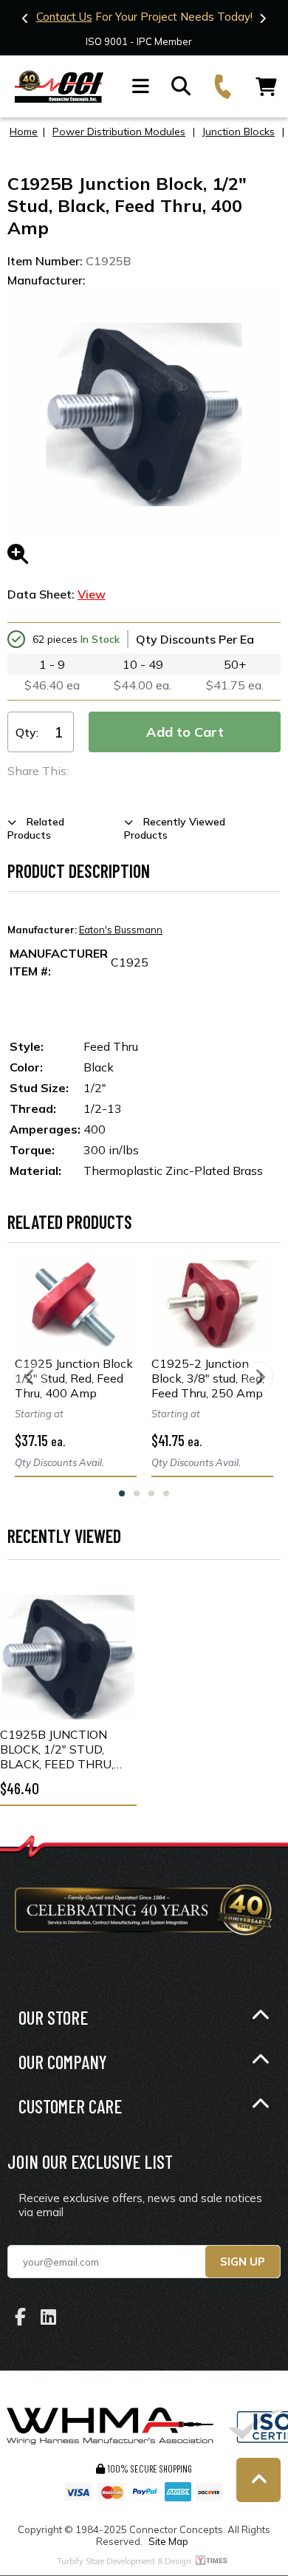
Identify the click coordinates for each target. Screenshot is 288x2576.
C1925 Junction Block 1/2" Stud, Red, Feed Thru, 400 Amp (74, 1378)
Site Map (168, 2541)
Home (24, 132)
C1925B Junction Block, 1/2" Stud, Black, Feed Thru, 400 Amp (57, 1749)
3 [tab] (151, 1493)
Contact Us (64, 17)
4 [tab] (166, 1493)
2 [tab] (137, 1493)
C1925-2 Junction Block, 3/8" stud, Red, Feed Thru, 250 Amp (208, 1378)
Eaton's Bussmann (121, 930)
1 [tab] (122, 1493)
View (92, 594)
